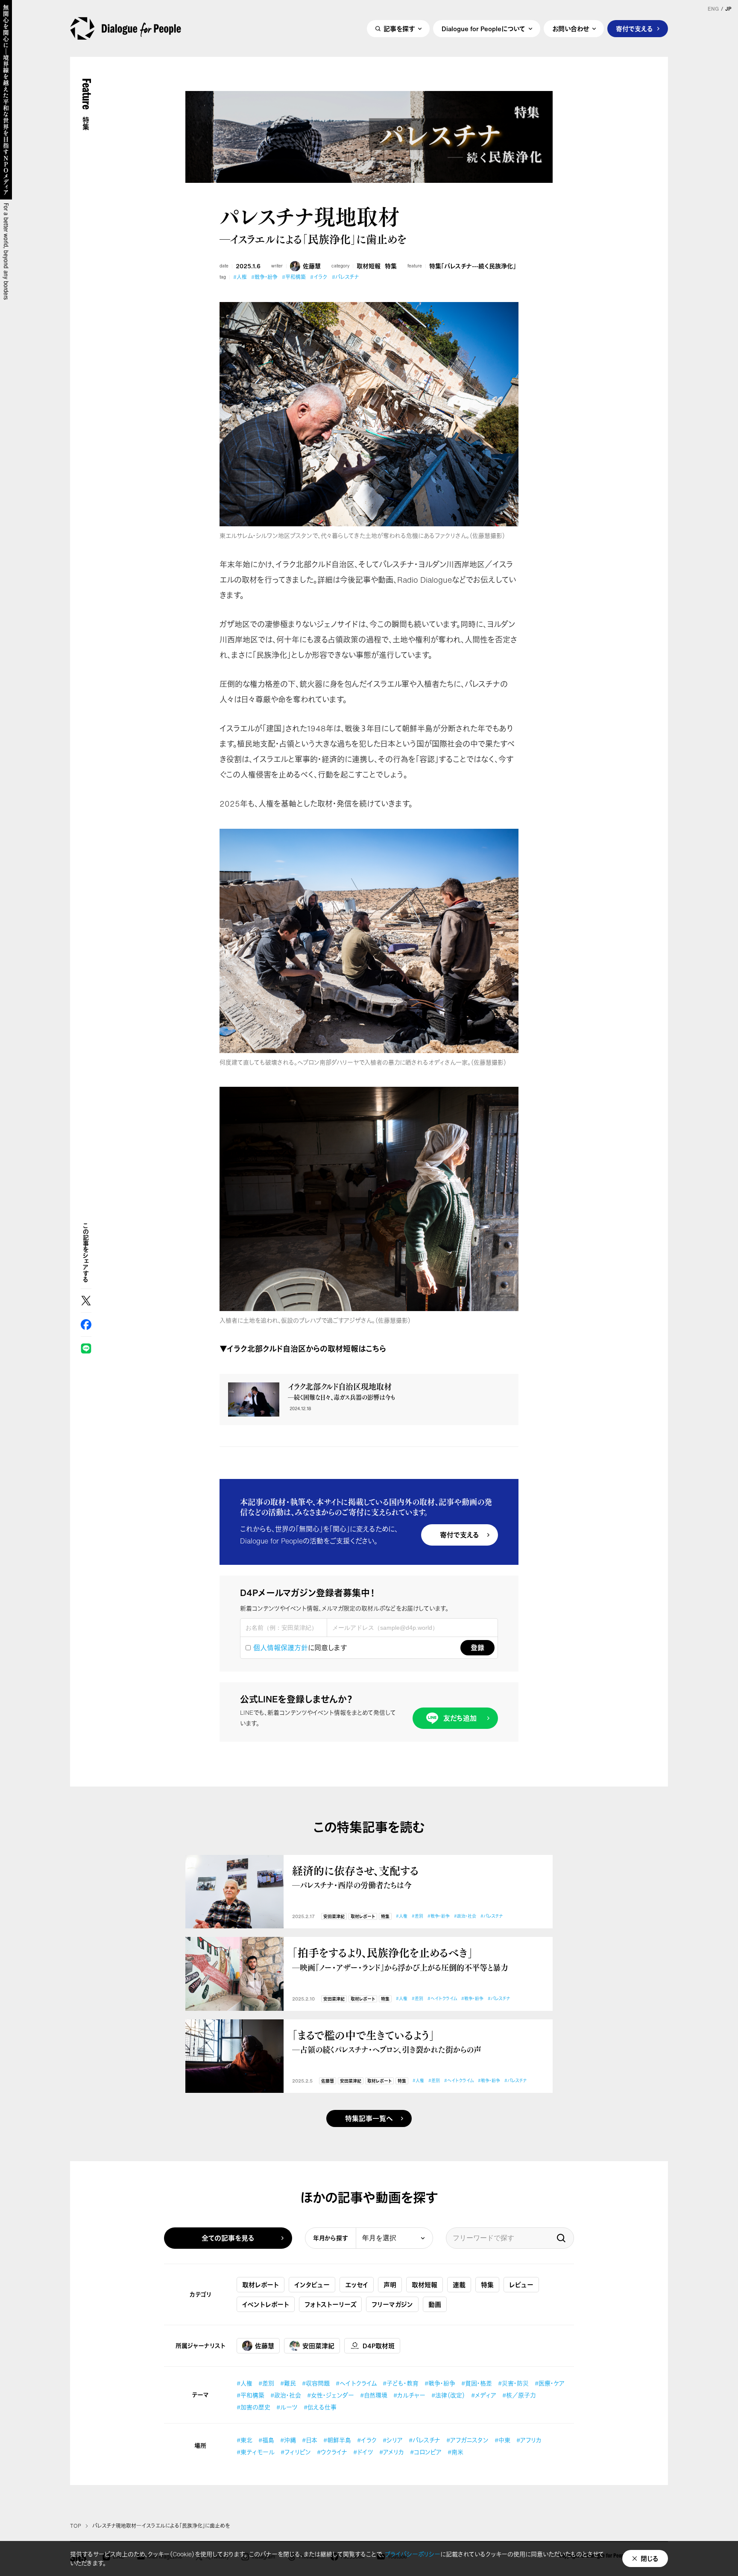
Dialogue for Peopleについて (483, 29)
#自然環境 (374, 2395)
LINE (86, 1348)
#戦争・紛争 (264, 277)
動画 (435, 2304)
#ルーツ (287, 2407)
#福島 (266, 2440)
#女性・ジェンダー (331, 2395)
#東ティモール (256, 2452)
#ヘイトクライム (442, 1999)
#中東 (502, 2440)
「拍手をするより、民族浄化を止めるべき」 (400, 1959)
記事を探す (399, 29)
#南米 (455, 2452)
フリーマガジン (392, 2304)
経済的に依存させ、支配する (356, 1877)
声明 (390, 2285)
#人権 (240, 277)
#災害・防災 (513, 2383)
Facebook (86, 1325)
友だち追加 (460, 1718)
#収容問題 (316, 2383)
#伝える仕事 (320, 2407)
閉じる (650, 2558)
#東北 (245, 2440)
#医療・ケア (550, 2383)
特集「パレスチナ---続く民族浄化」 (473, 266)
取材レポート (363, 1917)
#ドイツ (363, 2452)
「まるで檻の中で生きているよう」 (387, 2041)
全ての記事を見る (228, 2238)
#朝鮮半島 (337, 2440)
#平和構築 (294, 277)
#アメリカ (392, 2452)
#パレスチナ (345, 277)
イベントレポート (266, 2304)
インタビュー (312, 2285)
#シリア (393, 2440)
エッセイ (357, 2285)
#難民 (288, 2383)
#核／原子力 (519, 2395)
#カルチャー (409, 2395)
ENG (713, 9)
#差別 (417, 1916)
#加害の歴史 (253, 2407)
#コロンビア (426, 2452)
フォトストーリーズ (330, 2304)
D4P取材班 (379, 2346)
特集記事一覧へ (369, 2118)
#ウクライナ (332, 2452)
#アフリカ (529, 2440)
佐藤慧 (312, 266)
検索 (561, 2238)
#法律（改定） (448, 2395)
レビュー (521, 2285)
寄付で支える (634, 29)
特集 (391, 266)
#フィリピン (296, 2452)
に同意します (300, 1648)
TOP (76, 2526)
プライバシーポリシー (413, 2554)
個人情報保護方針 (281, 1648)
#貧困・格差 (477, 2383)
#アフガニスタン (467, 2440)
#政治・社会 (465, 1916)
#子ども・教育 (401, 2383)
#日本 (310, 2440)
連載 (459, 2285)
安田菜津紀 (334, 1917)
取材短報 (369, 266)
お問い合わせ (571, 29)
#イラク (319, 277)
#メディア (484, 2395)
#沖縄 (288, 2440)
